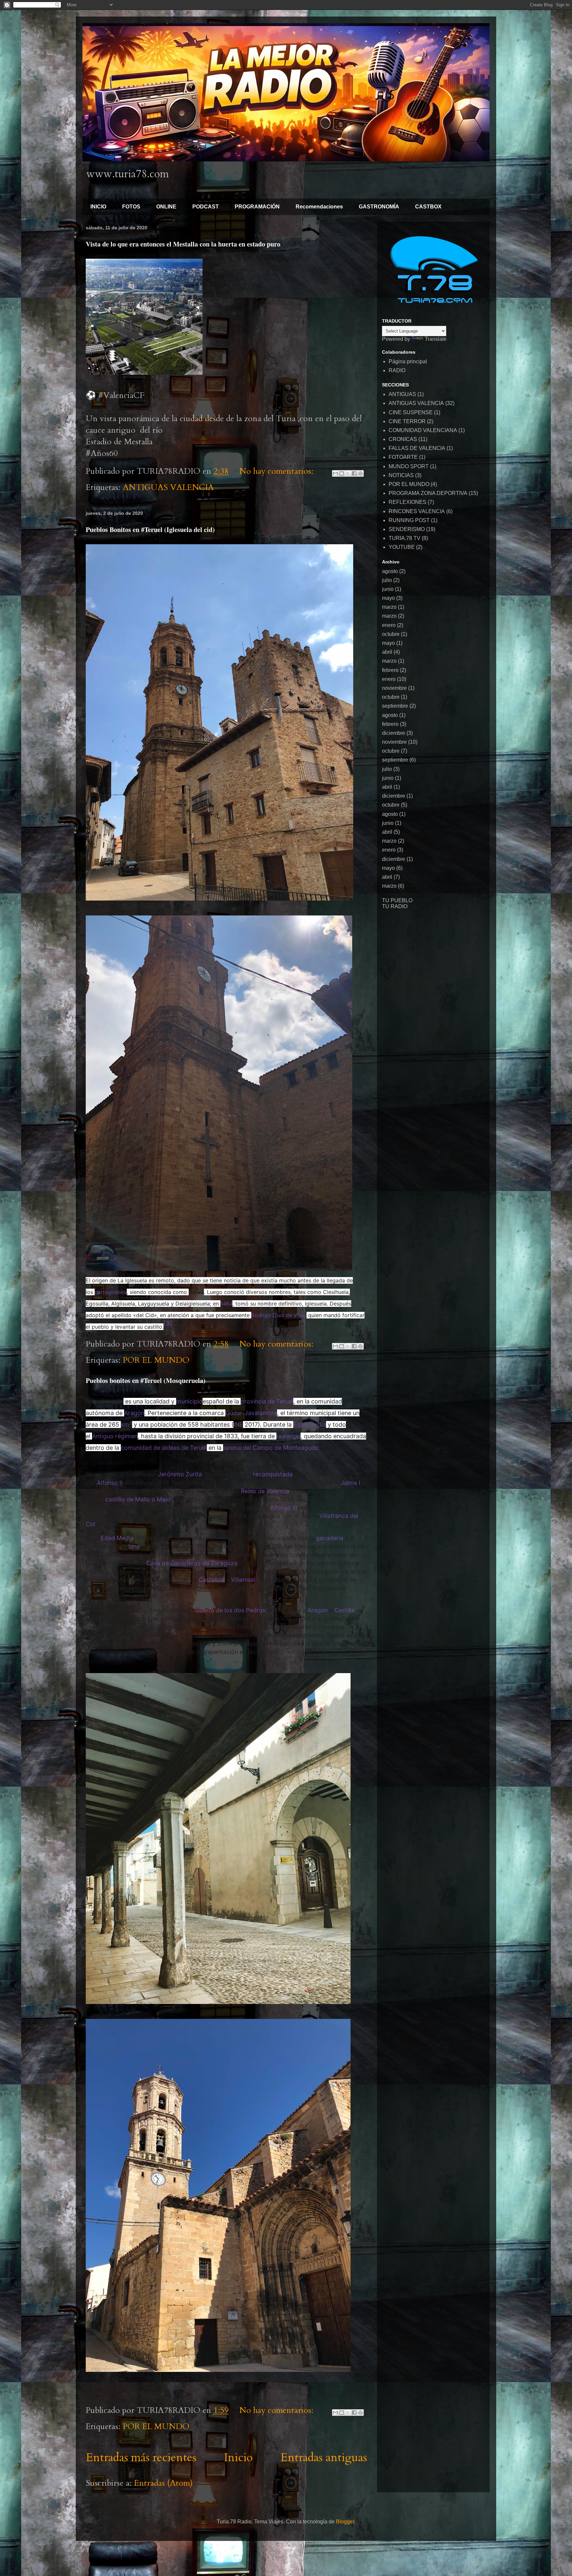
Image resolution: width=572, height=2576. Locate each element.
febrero (390, 670)
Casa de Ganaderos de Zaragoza (192, 1563)
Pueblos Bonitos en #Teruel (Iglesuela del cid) (150, 530)
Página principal (408, 361)
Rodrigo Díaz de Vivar (279, 1315)
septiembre (395, 706)
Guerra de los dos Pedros (230, 1610)
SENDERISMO (407, 529)
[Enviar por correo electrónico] (335, 473)
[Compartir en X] (348, 473)
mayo (388, 598)
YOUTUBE (402, 547)
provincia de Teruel (267, 1401)
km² (126, 1424)
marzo (389, 607)
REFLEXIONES (407, 502)
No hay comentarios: (278, 471)
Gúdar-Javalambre (251, 1413)
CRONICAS (403, 439)
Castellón (212, 1580)
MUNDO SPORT (409, 466)
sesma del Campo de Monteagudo (271, 1448)
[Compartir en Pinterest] (360, 473)
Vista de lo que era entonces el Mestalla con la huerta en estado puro (183, 244)
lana (134, 1546)
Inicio (238, 2458)
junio (388, 589)
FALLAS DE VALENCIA (417, 448)
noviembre (394, 688)
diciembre (394, 733)
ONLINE (166, 207)
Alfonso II (110, 1483)
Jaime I (351, 1483)
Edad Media (310, 1424)
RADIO (397, 370)
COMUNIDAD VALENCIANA (423, 430)
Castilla (344, 1610)
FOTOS (131, 207)
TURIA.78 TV (405, 538)
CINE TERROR (407, 421)
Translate (436, 339)
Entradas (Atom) (163, 2483)
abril (387, 652)
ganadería (330, 1538)
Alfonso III (284, 1508)
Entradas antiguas (324, 2458)
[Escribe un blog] (342, 473)
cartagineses (111, 1292)
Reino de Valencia (265, 1491)
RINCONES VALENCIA (417, 511)
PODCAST (206, 207)
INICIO (98, 207)
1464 (226, 1304)
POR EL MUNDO (156, 1360)
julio (387, 580)
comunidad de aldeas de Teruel (164, 1448)
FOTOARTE (403, 457)
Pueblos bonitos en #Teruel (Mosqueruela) (146, 1380)
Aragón (134, 1413)
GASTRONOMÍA (379, 207)
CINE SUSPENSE (411, 412)
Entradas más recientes (141, 2458)
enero (389, 625)
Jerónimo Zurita (180, 1474)
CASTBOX (428, 207)
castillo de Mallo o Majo (138, 1499)
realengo (288, 1436)
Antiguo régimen (115, 1436)
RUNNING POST (409, 520)
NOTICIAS (401, 475)
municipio (189, 1401)
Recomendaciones (319, 207)
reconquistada (273, 1474)
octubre (391, 634)
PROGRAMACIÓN (257, 207)
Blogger (345, 2522)
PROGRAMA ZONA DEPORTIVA (428, 493)
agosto (390, 571)
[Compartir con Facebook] (354, 473)
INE (238, 1424)
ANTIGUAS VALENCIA (168, 487)
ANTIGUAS (402, 394)
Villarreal (243, 1580)
